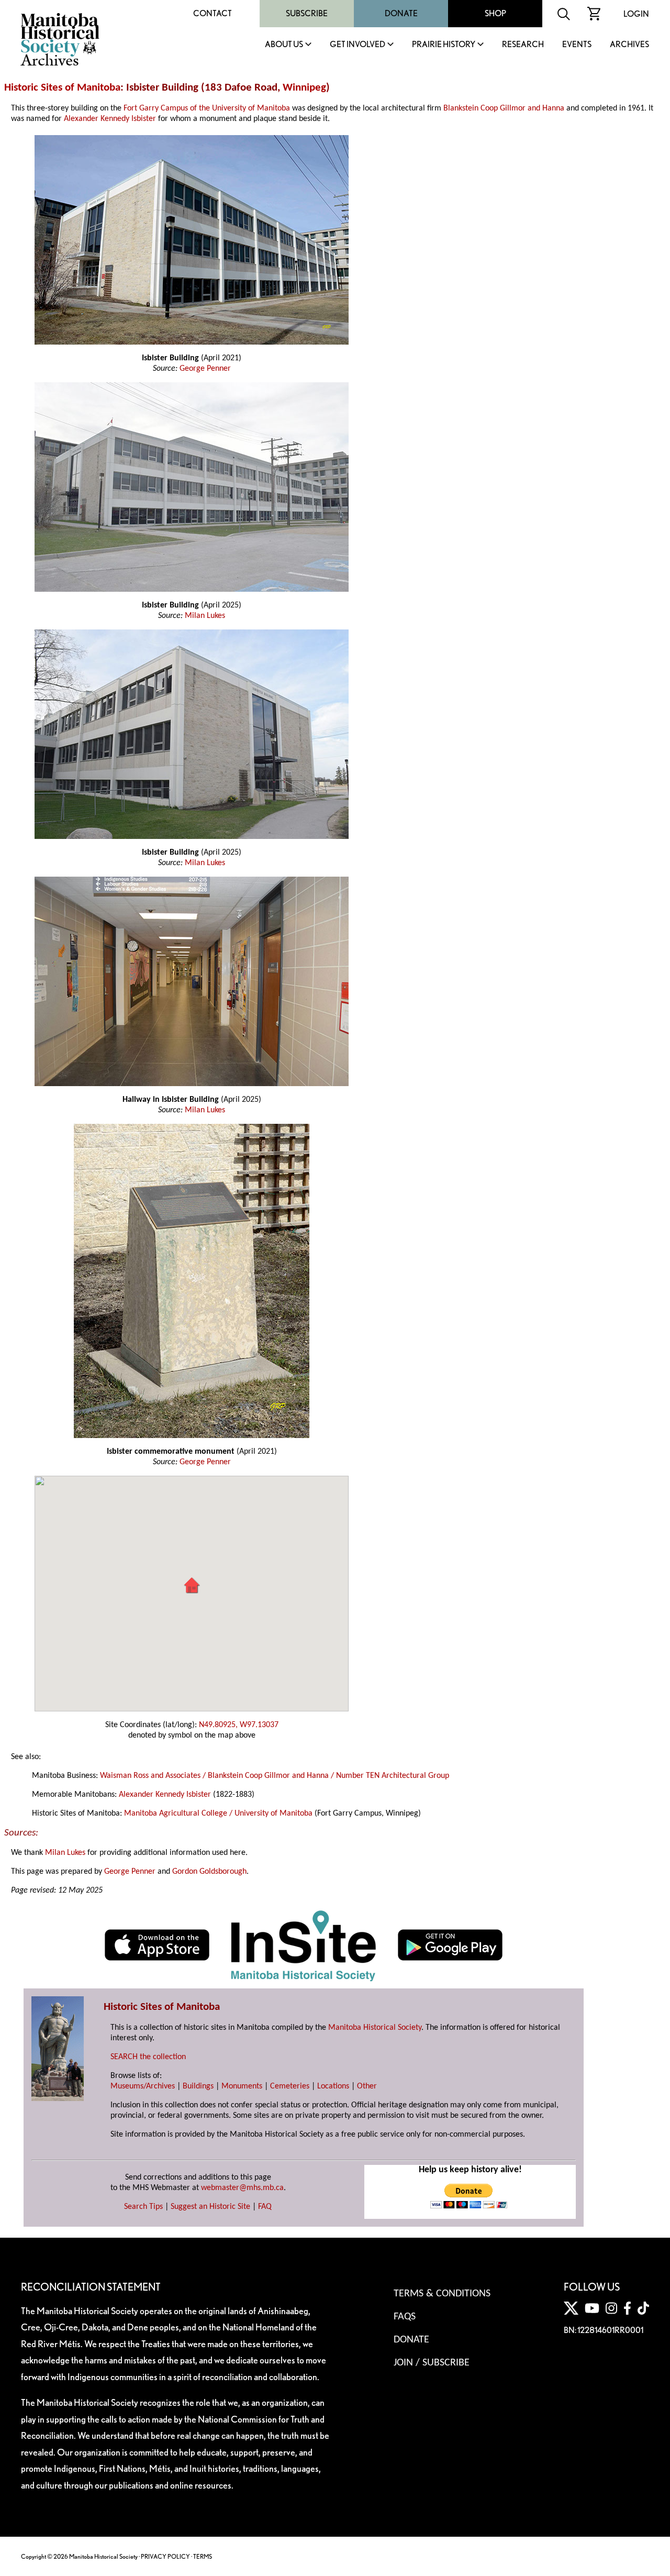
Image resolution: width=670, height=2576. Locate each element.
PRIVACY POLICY (165, 2556)
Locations (333, 2086)
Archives (629, 45)
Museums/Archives (143, 2086)
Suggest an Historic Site (210, 2207)
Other (367, 2086)
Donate (401, 13)
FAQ (265, 2207)
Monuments (242, 2086)
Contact (213, 13)
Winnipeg (304, 88)
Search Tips (143, 2207)
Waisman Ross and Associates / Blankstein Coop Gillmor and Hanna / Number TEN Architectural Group (275, 1776)
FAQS (405, 2317)
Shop (495, 13)
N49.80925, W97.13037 (239, 1725)
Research (523, 45)
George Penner (205, 369)
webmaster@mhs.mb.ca (242, 2188)
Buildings (198, 2086)
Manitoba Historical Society (375, 2028)
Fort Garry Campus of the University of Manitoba (207, 108)
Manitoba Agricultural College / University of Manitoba (218, 1814)
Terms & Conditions (442, 2294)
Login (636, 14)
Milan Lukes (205, 616)
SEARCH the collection (148, 2057)
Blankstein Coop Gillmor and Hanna (504, 108)
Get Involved (358, 45)
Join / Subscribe (432, 2363)
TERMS (203, 2556)
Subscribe (307, 13)
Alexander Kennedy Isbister (110, 119)
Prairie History (444, 45)
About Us (284, 45)
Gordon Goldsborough (209, 1872)
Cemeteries (290, 2086)
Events (577, 45)
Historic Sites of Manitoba (62, 88)
